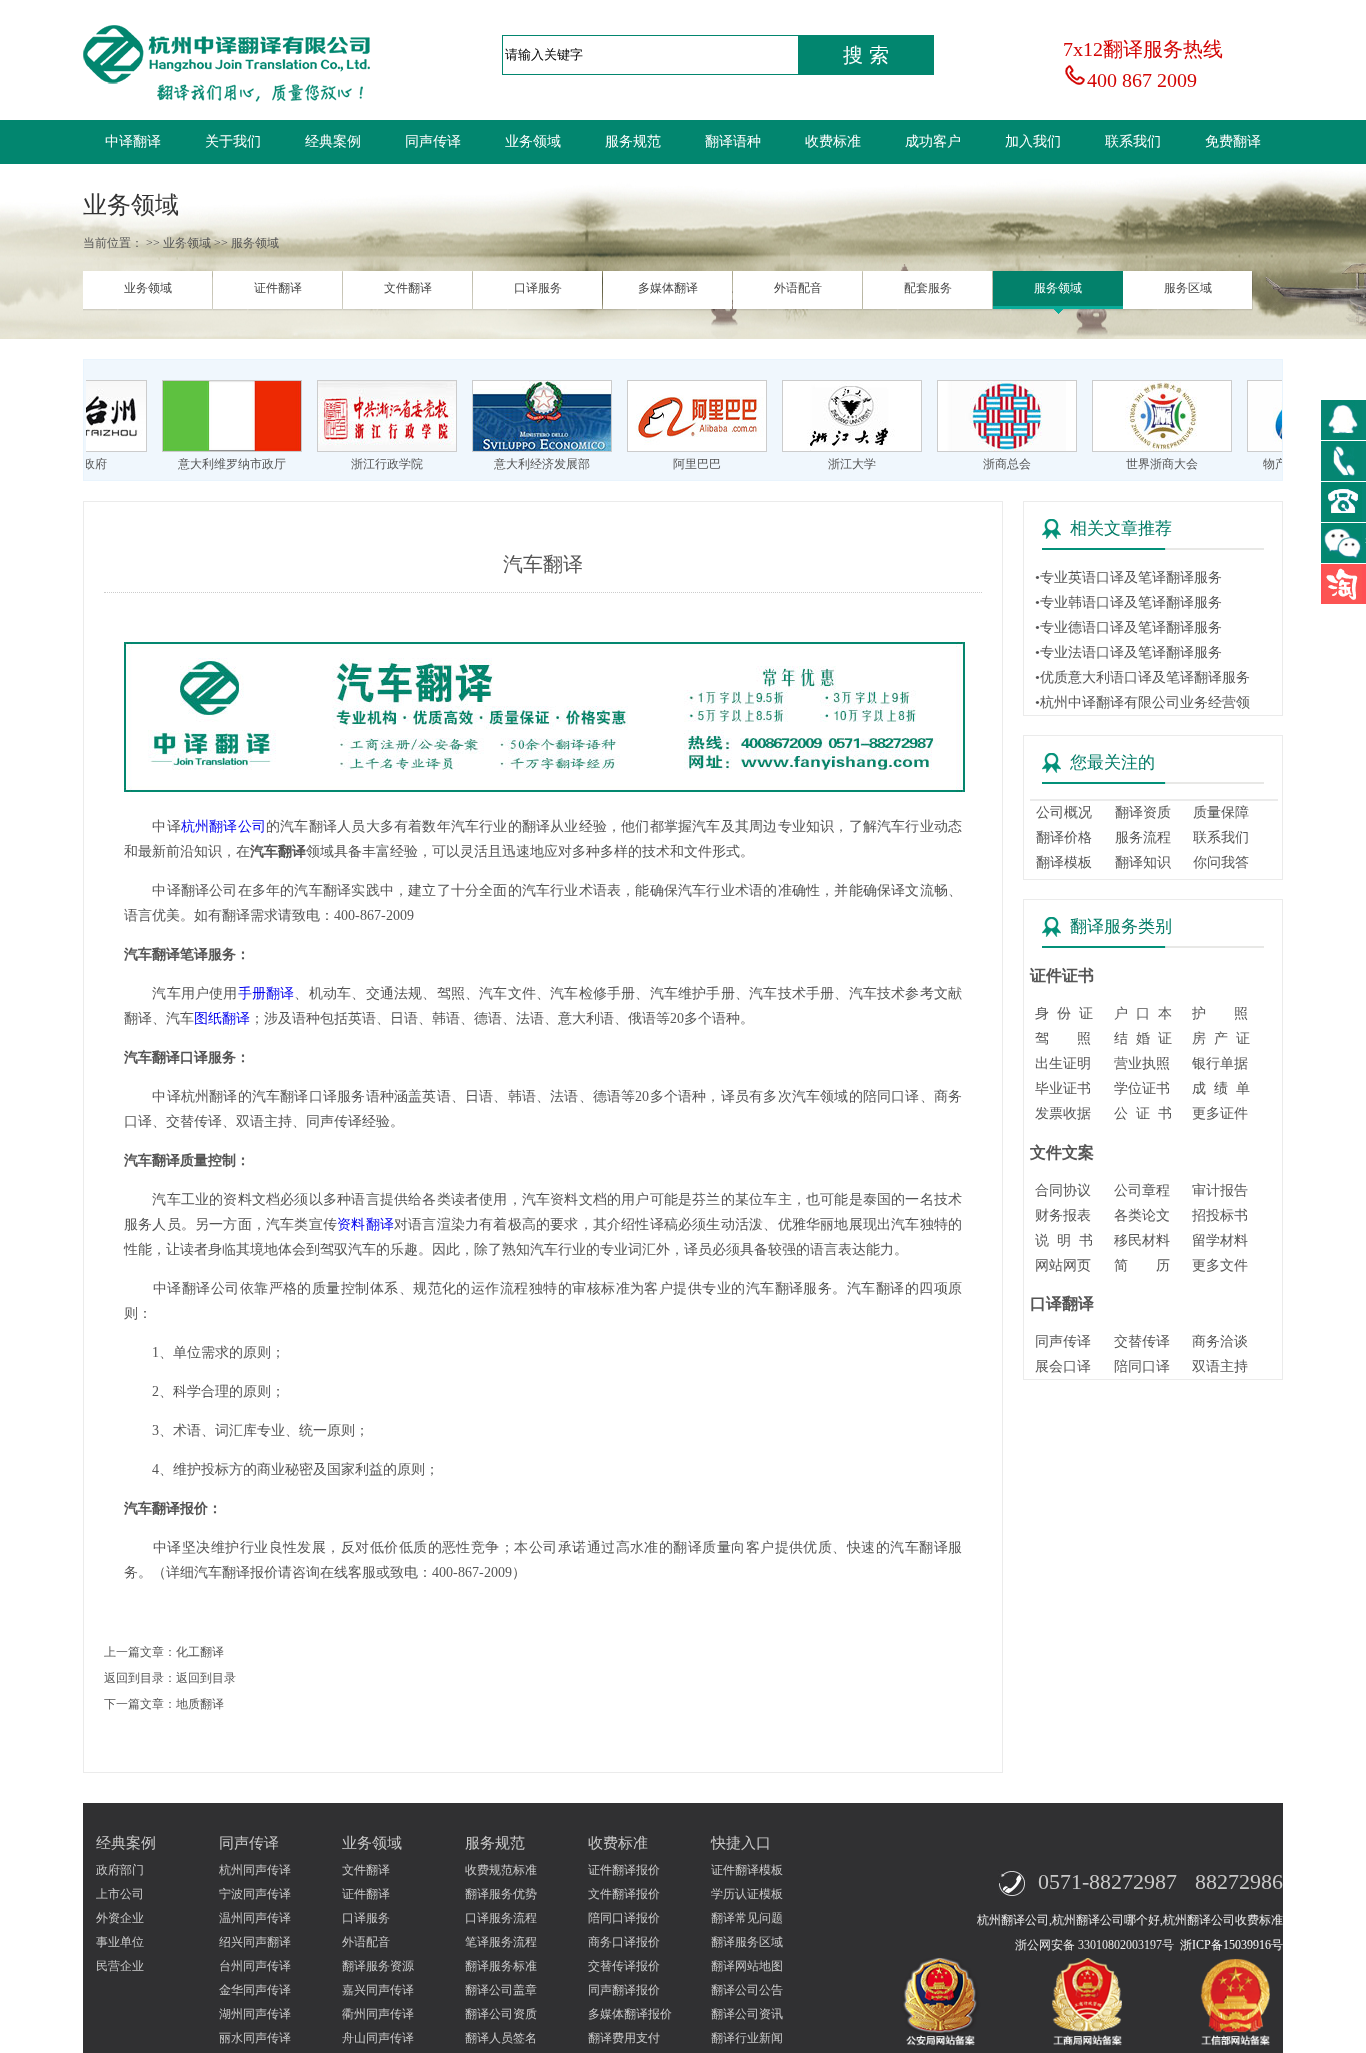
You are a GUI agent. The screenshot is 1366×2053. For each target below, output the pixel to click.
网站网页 (1063, 1265)
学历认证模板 (747, 1894)
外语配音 (798, 288)
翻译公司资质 (501, 2014)
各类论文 (1142, 1215)
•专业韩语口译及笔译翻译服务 (1128, 602)
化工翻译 (200, 1652)
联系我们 (1133, 141)
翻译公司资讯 (747, 2014)
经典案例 (333, 141)
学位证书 (1142, 1088)
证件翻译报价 (624, 1870)
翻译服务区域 (747, 1942)
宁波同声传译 (255, 1894)
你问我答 (1221, 862)
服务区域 (1188, 288)
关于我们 (233, 141)
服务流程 (1143, 837)
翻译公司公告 (747, 1990)
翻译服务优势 (501, 1894)
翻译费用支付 (624, 2038)
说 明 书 (1064, 1240)
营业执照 (1142, 1063)
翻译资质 (1143, 812)
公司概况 (1064, 812)
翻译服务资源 (378, 1966)
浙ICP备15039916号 (1231, 1945)
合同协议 (1063, 1190)
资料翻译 (365, 1224)
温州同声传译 (255, 1918)
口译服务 (538, 288)
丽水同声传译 (255, 2038)
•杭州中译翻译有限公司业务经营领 (1142, 702)
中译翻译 (133, 141)
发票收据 (1063, 1113)
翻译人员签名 (501, 2038)
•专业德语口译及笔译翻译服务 (1128, 627)
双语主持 (1220, 1366)
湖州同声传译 (255, 2014)
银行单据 (1220, 1063)
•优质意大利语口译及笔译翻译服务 (1142, 677)
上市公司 (120, 1894)
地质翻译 (200, 1704)
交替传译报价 (624, 1966)
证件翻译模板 (747, 1870)
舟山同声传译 (378, 2038)
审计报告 (1220, 1190)
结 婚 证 (1143, 1038)
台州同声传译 (255, 1966)
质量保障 (1221, 812)
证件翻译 (278, 288)
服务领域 (1058, 288)
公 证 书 (1143, 1113)
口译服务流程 (501, 1918)
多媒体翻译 (668, 288)
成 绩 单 (1221, 1088)
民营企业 (120, 1966)
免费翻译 (1233, 141)
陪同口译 (1142, 1366)
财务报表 (1063, 1215)
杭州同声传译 (255, 1870)
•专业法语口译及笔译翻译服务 (1128, 652)
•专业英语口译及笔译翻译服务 (1128, 577)
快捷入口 (741, 1843)
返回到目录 (206, 1678)
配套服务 (928, 288)
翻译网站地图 (747, 1966)
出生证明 (1063, 1063)
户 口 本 (1143, 1013)
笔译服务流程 (501, 1942)
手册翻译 (266, 993)
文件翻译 (408, 288)
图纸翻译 (222, 1018)
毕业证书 (1063, 1088)
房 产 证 (1221, 1038)
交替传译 (1142, 1341)
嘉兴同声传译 (378, 1990)
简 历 (1142, 1265)
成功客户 (933, 141)
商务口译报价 (624, 1942)
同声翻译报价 (624, 1990)
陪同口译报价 (624, 1918)
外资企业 (120, 1918)
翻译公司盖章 (501, 1990)
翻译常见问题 (747, 1918)
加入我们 (1033, 141)
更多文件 (1220, 1265)
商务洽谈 (1220, 1341)
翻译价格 (1064, 837)
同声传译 (433, 141)
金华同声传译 (255, 1990)
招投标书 (1220, 1215)
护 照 (1220, 1013)
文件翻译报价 (624, 1894)
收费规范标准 (501, 1870)
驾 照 (1063, 1038)
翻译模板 (1064, 862)
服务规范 (633, 141)
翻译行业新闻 (747, 2038)
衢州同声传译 (378, 2014)
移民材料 (1142, 1240)
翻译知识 (1143, 862)
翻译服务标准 (501, 1966)
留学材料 (1220, 1240)
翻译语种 (733, 141)
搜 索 (866, 55)
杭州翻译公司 (223, 826)
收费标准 (833, 141)
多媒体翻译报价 (630, 2014)
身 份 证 (1064, 1013)
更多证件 (1220, 1113)
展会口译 (1063, 1366)
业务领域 (533, 141)
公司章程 (1142, 1190)
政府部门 (120, 1870)
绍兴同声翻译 (255, 1942)
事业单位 (120, 1942)
